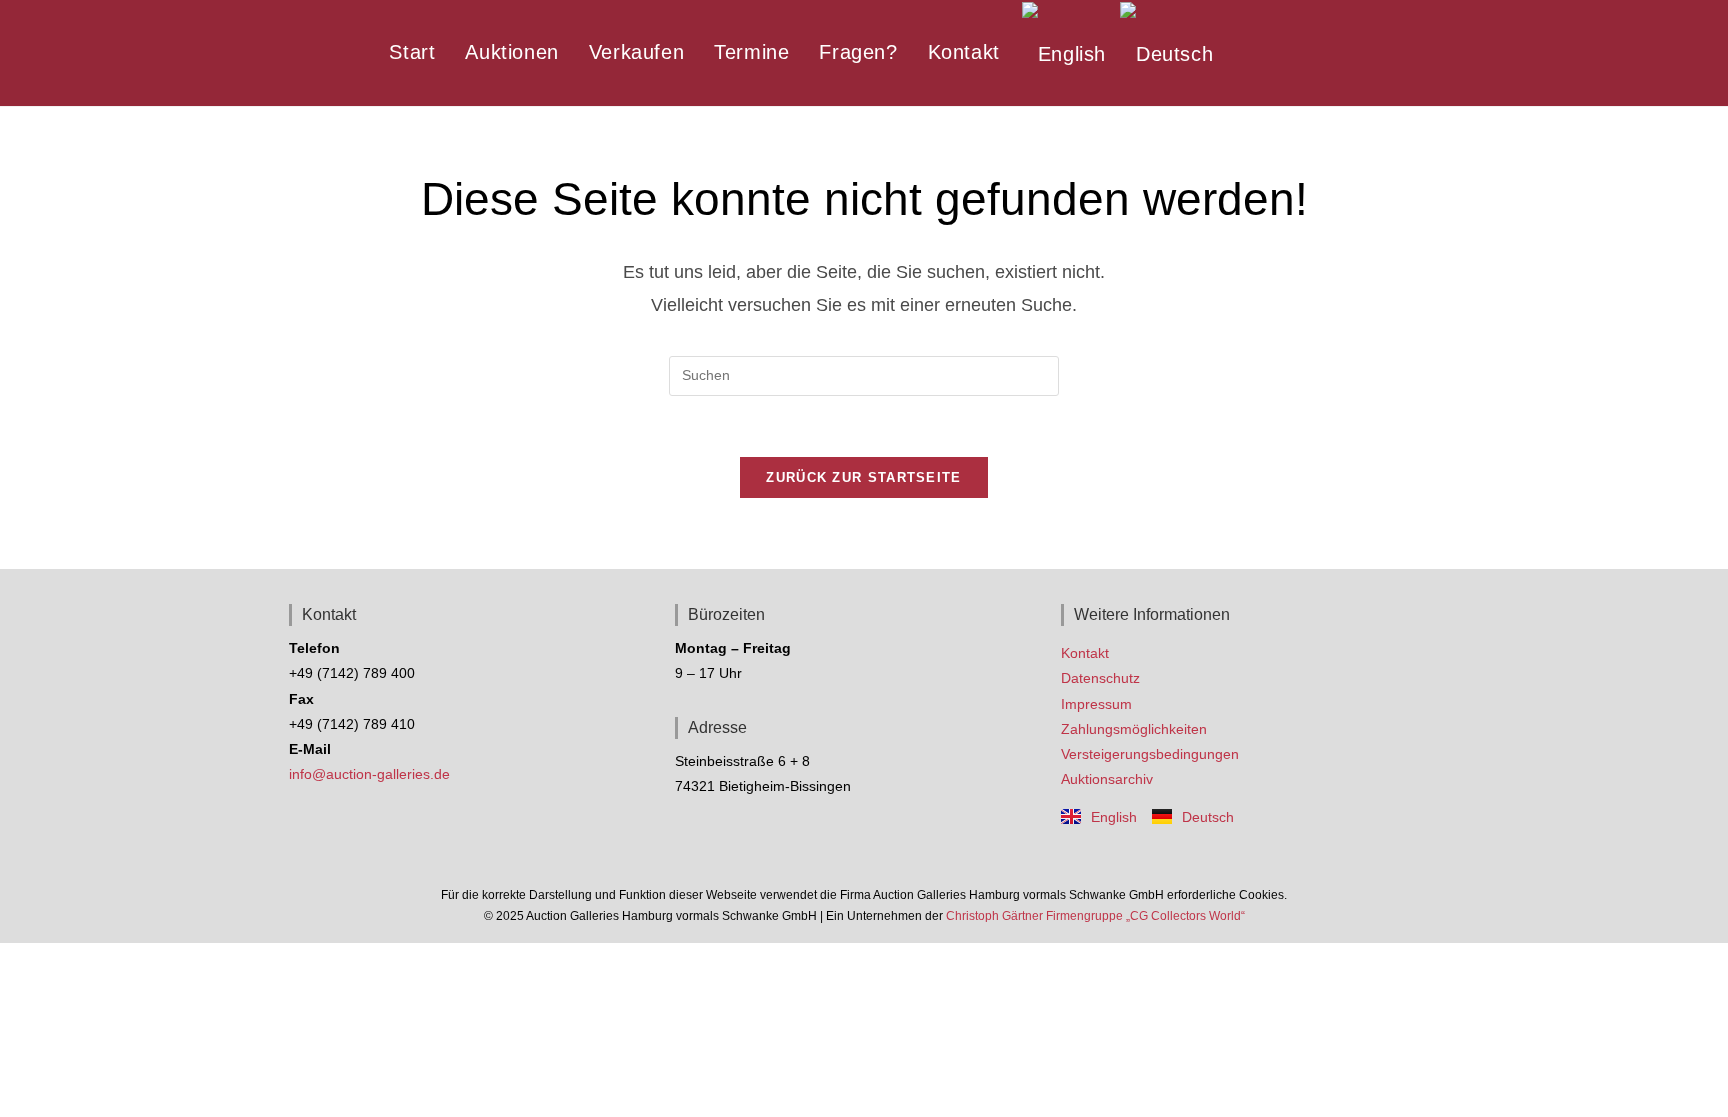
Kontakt (1085, 653)
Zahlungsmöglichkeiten (1134, 729)
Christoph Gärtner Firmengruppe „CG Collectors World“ (1095, 916)
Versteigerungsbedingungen (1150, 754)
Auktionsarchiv (1107, 779)
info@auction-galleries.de (369, 774)
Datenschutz (1100, 678)
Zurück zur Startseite (863, 477)
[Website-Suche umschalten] (1243, 52)
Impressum (1096, 704)
